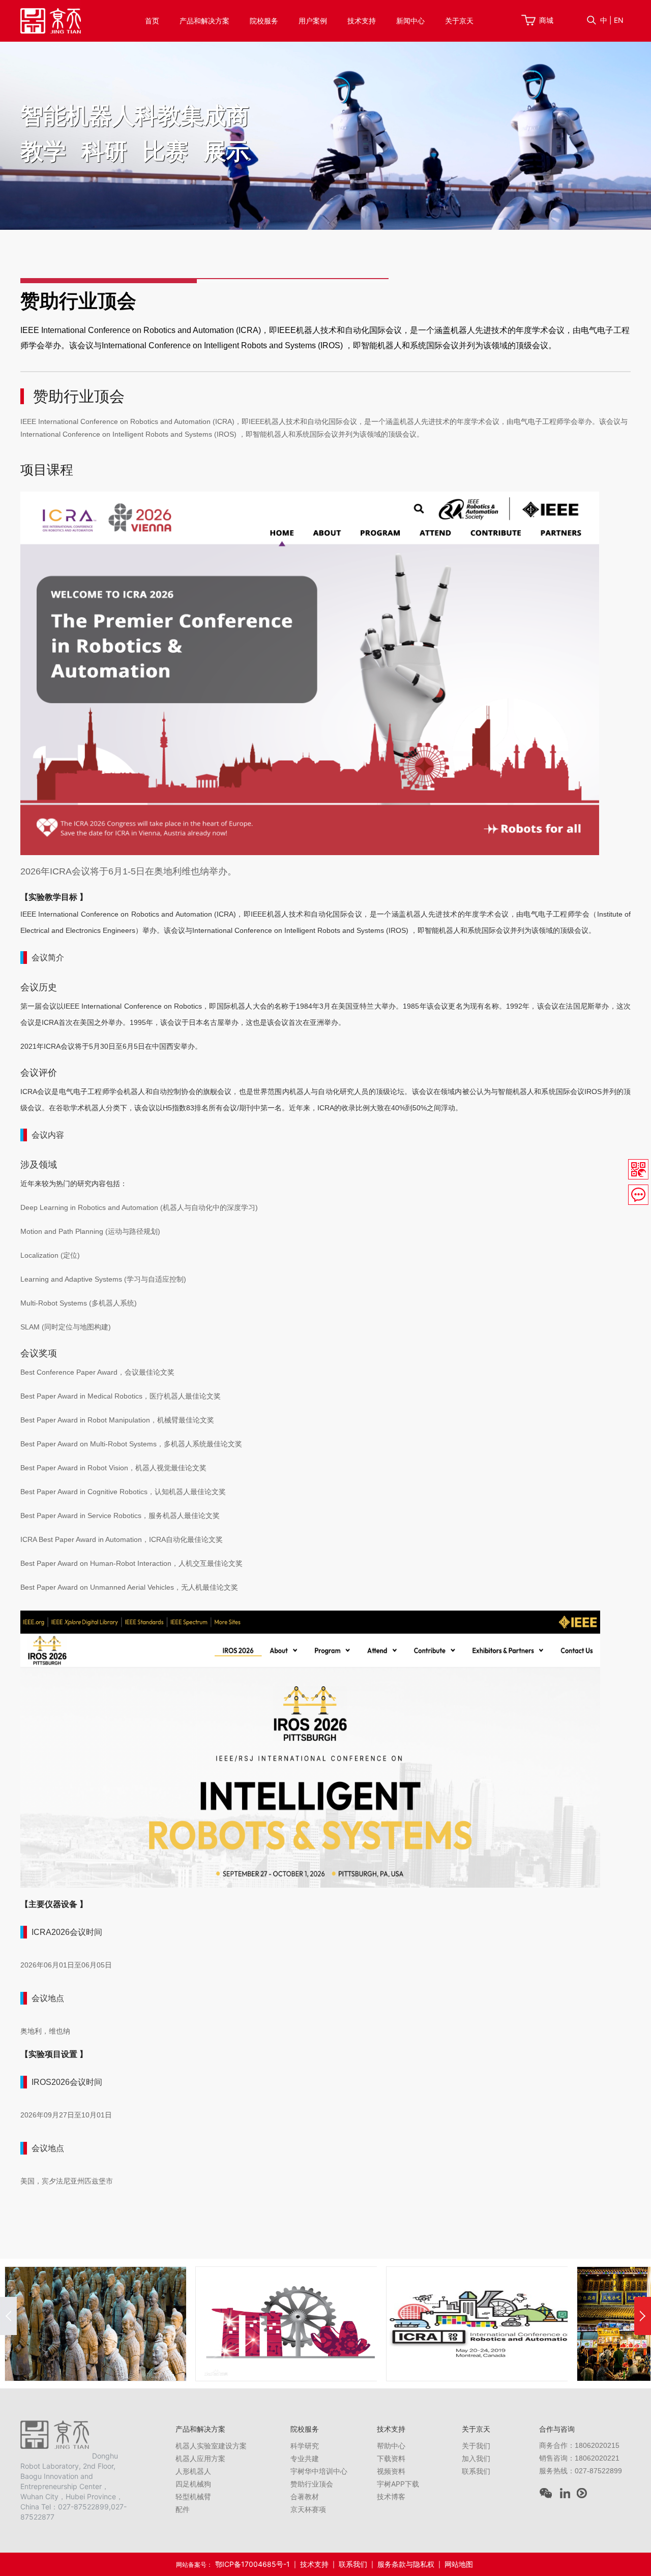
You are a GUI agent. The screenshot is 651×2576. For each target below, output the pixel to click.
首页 (152, 21)
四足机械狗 (193, 2484)
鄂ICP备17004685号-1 (253, 2564)
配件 (183, 2509)
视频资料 (391, 2471)
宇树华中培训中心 (319, 2471)
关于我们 (476, 2446)
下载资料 (391, 2458)
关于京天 (459, 21)
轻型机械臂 (193, 2496)
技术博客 (391, 2496)
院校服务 (264, 21)
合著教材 (305, 2496)
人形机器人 (193, 2471)
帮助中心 (391, 2446)
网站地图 (459, 2564)
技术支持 (362, 21)
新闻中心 (410, 21)
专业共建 (305, 2458)
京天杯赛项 (308, 2509)
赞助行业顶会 (312, 2484)
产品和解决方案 (204, 21)
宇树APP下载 (398, 2484)
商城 (546, 20)
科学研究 (305, 2446)
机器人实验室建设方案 (211, 2446)
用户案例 (313, 21)
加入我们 (476, 2458)
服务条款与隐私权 (406, 2564)
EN (619, 20)
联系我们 (476, 2471)
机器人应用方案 (200, 2458)
